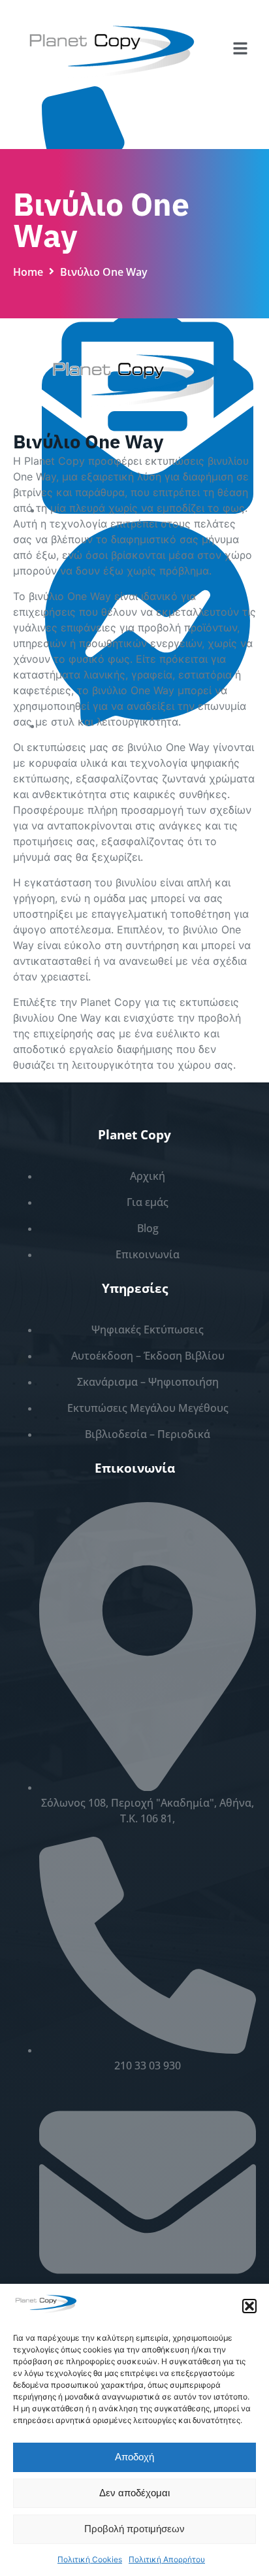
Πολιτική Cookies (90, 2559)
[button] (249, 2306)
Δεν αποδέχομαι (134, 2494)
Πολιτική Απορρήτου (167, 2559)
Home (28, 273)
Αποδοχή (134, 2458)
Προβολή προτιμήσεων (134, 2530)
